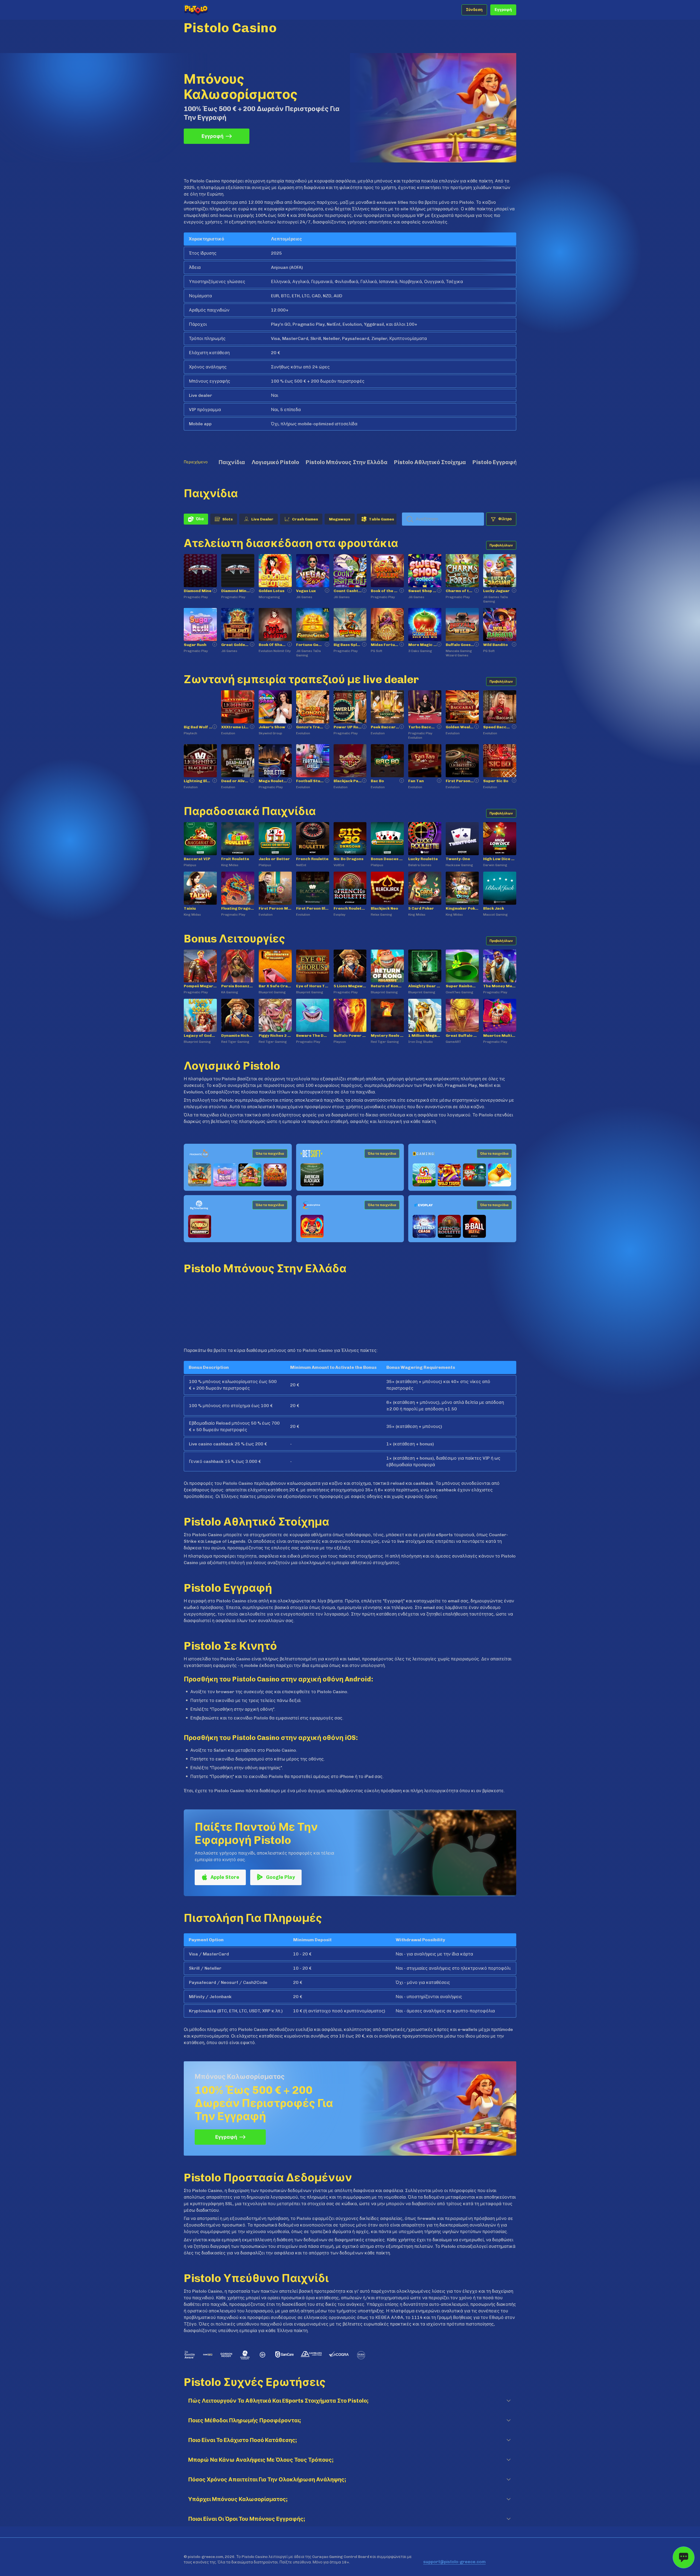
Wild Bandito (495, 645)
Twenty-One (458, 859)
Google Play (280, 1878)
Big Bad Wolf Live (198, 727)
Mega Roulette (273, 781)
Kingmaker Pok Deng (462, 908)
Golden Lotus (272, 591)
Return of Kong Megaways (387, 986)
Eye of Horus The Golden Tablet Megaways (313, 986)
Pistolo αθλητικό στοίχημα (430, 462)
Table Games (381, 519)
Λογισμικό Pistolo (275, 462)
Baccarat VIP (197, 859)
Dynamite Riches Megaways (238, 1036)
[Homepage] (206, 10)
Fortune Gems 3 (310, 645)
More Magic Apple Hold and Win (423, 645)
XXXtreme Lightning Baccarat (236, 727)
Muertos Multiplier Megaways (500, 1036)
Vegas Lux (306, 591)
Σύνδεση (474, 10)
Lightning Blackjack (198, 781)
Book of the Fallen (385, 591)
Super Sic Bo (496, 781)
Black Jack (494, 908)
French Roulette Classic (350, 908)
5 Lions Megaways (350, 986)
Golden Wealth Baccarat (460, 727)
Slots (227, 519)
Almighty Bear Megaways (425, 986)
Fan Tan (416, 781)
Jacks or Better (274, 859)
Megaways (340, 519)
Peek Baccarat (385, 727)
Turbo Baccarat (423, 727)
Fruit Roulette (235, 859)
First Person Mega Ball (275, 908)
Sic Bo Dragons (348, 859)
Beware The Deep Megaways (313, 1036)
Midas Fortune (385, 645)
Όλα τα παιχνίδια (270, 1154)
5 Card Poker (421, 908)
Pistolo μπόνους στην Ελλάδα (347, 462)
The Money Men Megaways (500, 986)
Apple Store (224, 1878)
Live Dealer (262, 519)
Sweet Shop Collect (423, 591)
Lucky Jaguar (496, 591)
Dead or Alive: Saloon (236, 781)
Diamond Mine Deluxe (236, 591)
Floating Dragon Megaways (238, 908)
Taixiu (190, 908)
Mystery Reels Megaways (387, 1036)
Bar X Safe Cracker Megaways (275, 986)
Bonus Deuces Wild (387, 859)
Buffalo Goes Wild (460, 645)
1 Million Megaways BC (425, 1036)
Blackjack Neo (384, 908)
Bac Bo (377, 781)
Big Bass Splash (348, 645)
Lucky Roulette (423, 859)
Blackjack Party (348, 781)
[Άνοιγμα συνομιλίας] (684, 2557)
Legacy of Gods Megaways (200, 1036)
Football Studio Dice (310, 781)
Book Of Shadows (273, 645)
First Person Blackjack (313, 908)
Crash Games (305, 519)
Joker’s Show (272, 727)
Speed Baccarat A (498, 727)
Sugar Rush (195, 645)
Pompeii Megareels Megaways (200, 986)
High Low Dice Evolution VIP (500, 859)
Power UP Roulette (348, 727)
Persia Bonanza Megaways (238, 986)
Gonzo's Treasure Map (310, 727)
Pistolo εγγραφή (495, 462)
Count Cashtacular (348, 591)
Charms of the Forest (460, 591)
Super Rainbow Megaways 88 (462, 986)
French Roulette (312, 859)
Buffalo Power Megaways (350, 1036)
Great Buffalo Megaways (462, 1036)
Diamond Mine (198, 591)
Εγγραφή (503, 10)
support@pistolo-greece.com (454, 2562)
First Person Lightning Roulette (460, 781)
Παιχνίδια (232, 462)
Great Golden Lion (236, 645)
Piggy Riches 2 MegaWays (275, 1036)
